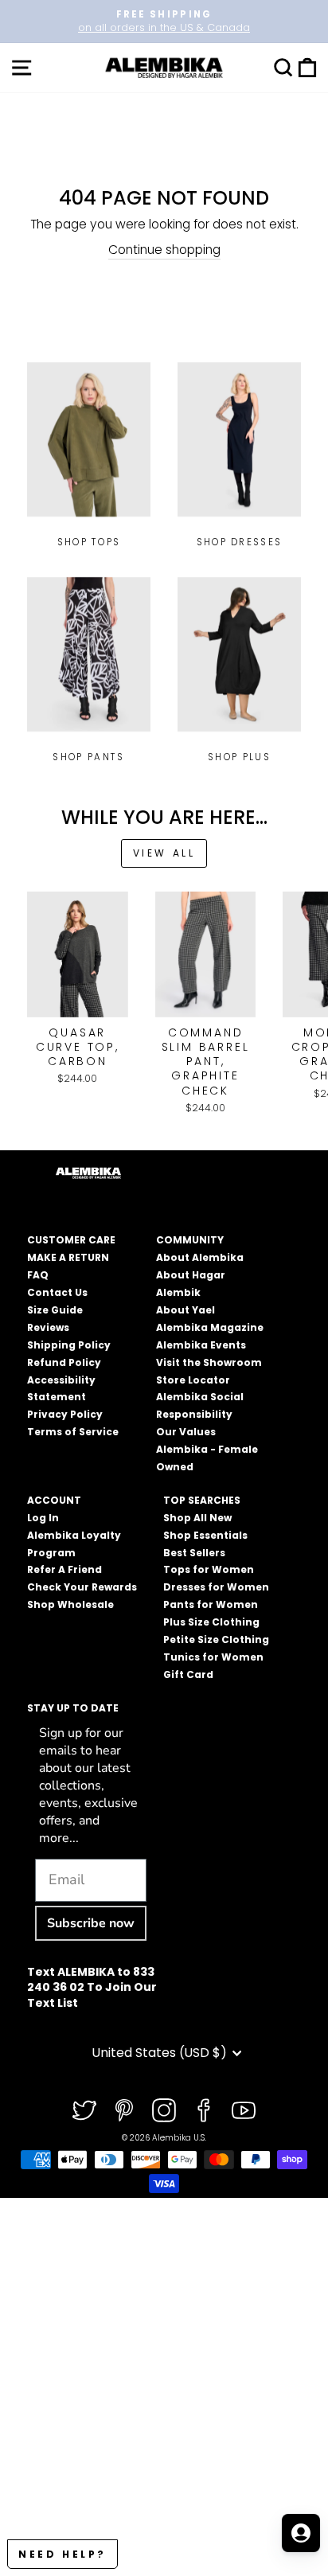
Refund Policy (64, 1362)
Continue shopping (164, 250)
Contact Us (57, 1292)
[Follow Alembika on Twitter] (84, 2110)
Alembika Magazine (210, 1327)
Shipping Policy (69, 1345)
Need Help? (62, 2554)
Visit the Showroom (209, 1362)
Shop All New (197, 1518)
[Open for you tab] (301, 2533)
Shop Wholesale (70, 1604)
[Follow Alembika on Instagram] (164, 2110)
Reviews (48, 1327)
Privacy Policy (65, 1414)
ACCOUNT (54, 1500)
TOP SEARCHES (202, 1500)
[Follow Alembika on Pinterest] (124, 2110)
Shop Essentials (205, 1535)
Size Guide (55, 1310)
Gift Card (188, 1674)
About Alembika (200, 1257)
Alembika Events (201, 1345)
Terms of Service (73, 1432)
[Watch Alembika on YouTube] (244, 2110)
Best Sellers (194, 1553)
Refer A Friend (64, 1569)
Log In (43, 1518)
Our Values (186, 1432)
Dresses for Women (216, 1587)
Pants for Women (211, 1604)
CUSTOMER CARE (71, 1240)
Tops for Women (209, 1569)
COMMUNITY (190, 1240)
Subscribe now (91, 1923)
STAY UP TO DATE (73, 1708)
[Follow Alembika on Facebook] (204, 2110)
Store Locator (193, 1380)
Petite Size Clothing (216, 1639)
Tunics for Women (213, 1657)
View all (164, 853)
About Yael (185, 1310)
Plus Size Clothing (211, 1622)
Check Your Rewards (82, 1587)
